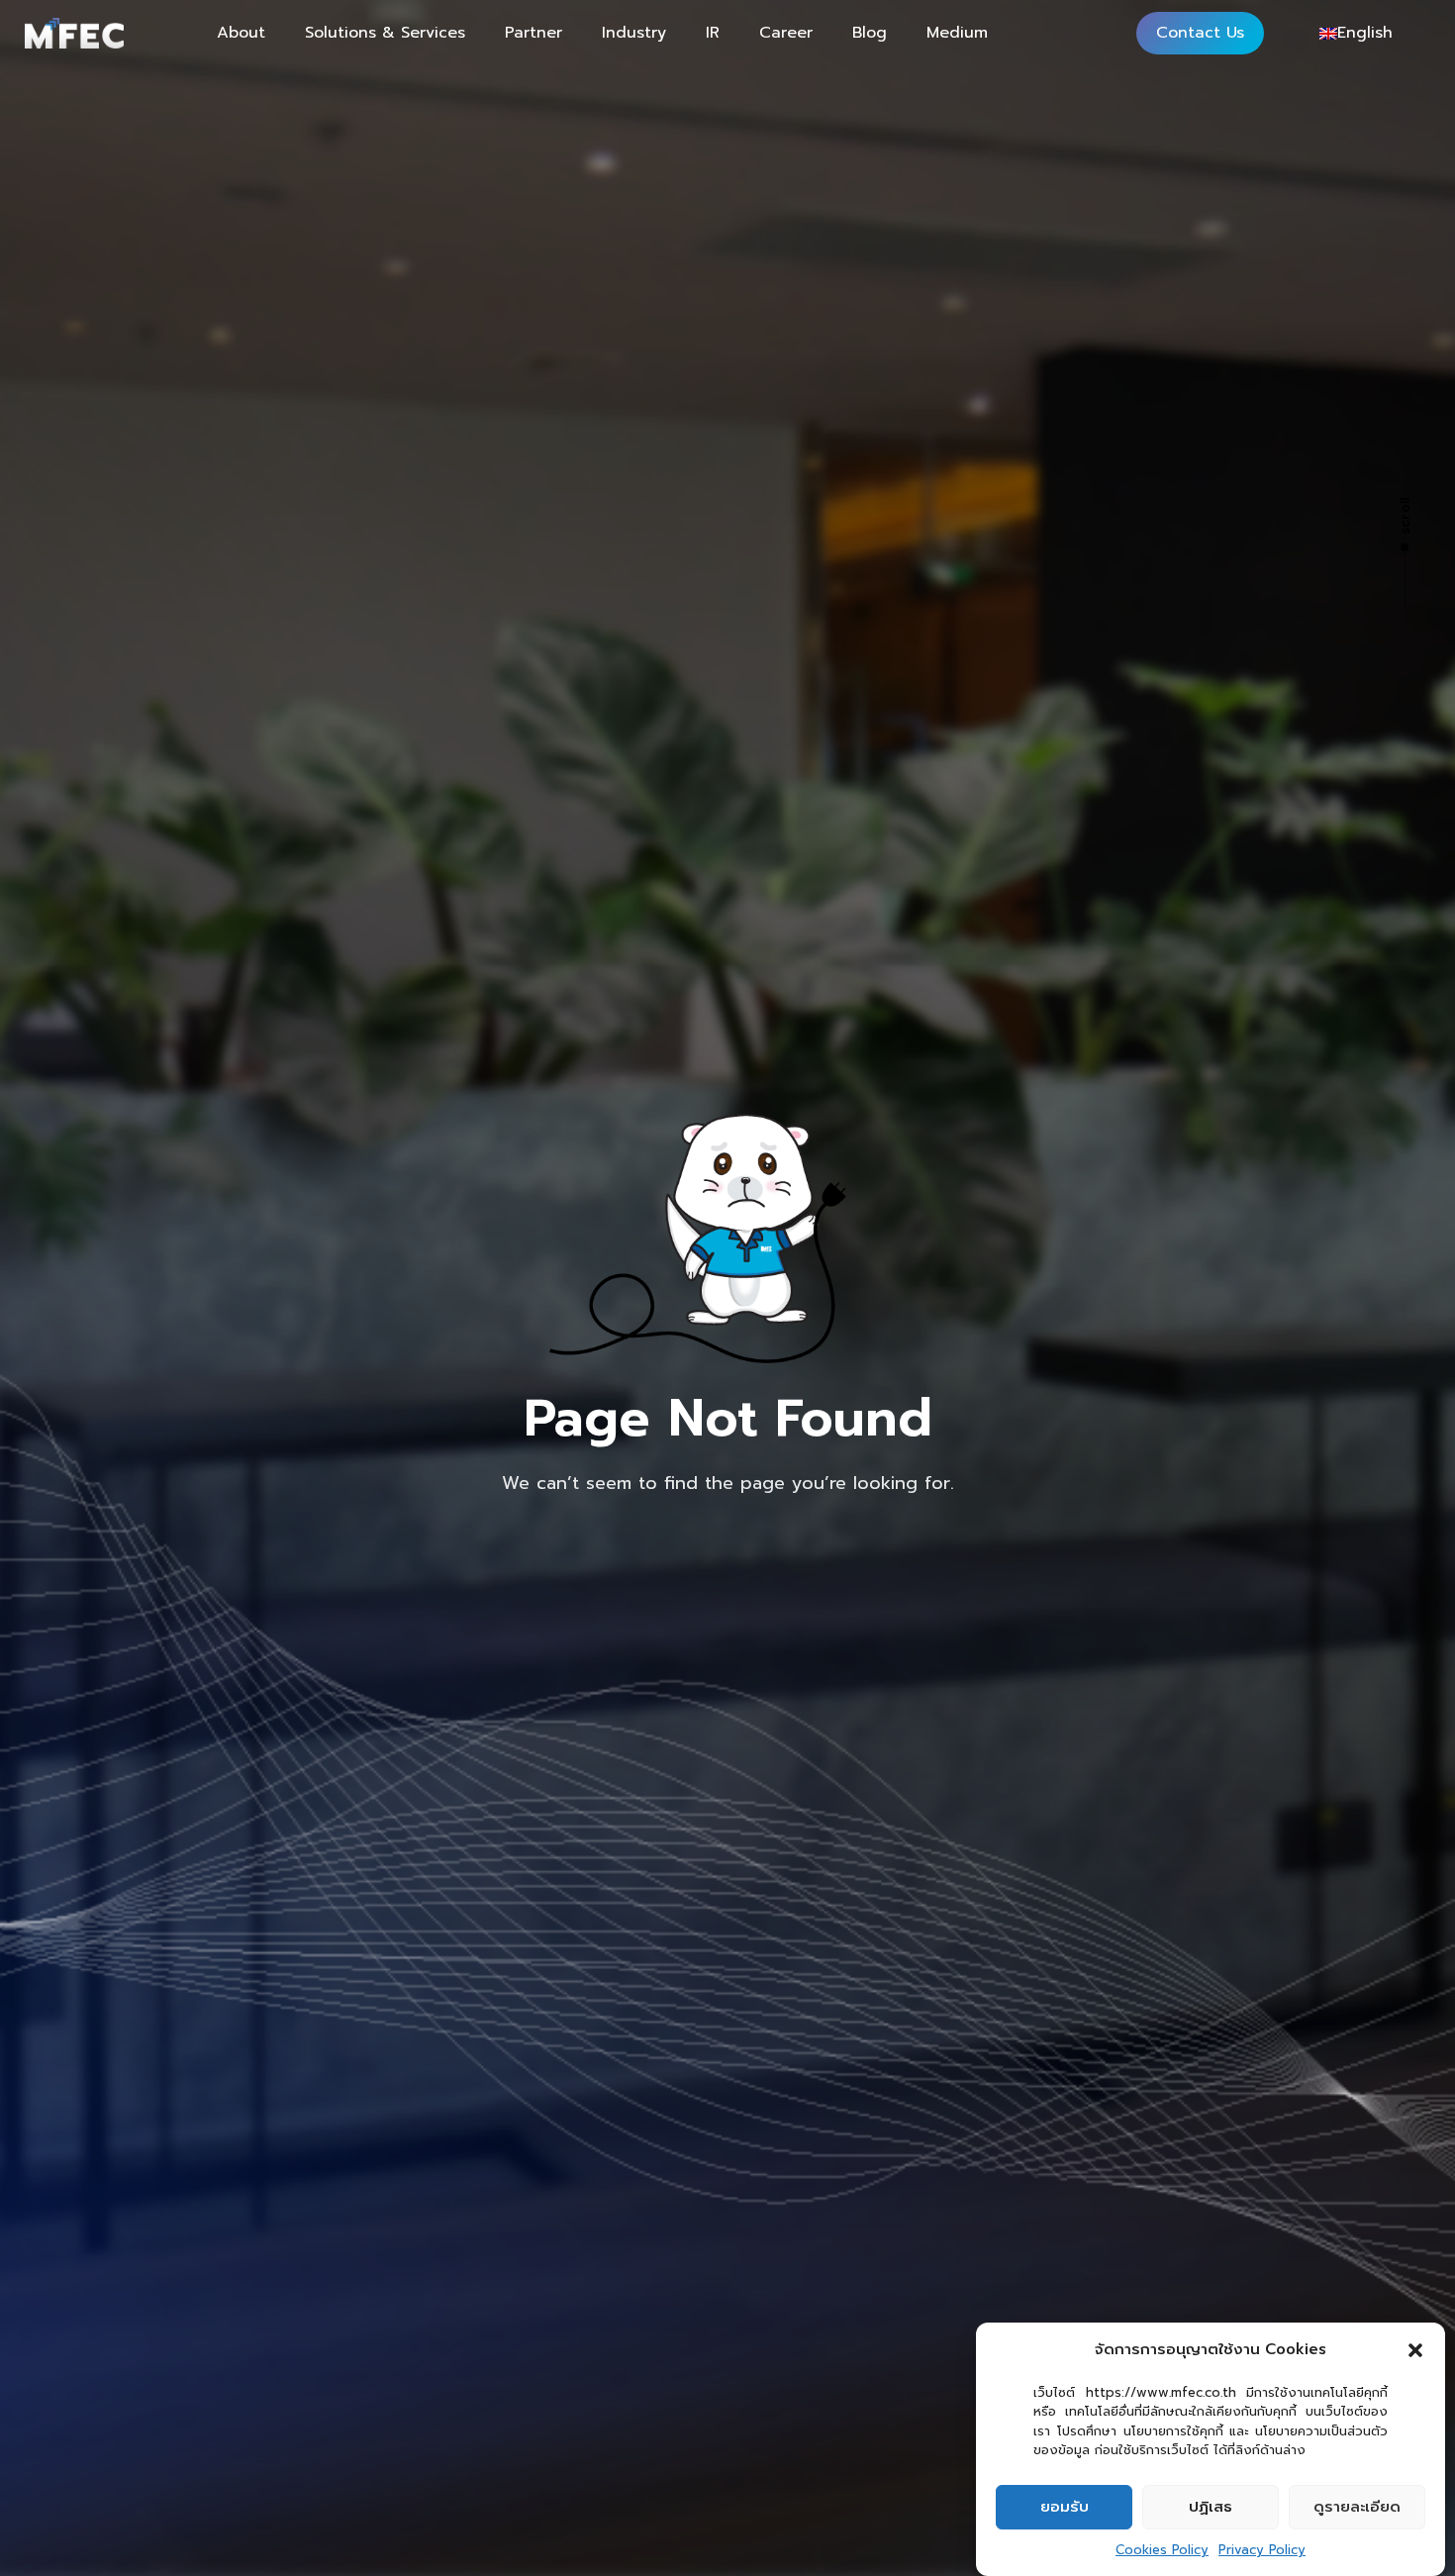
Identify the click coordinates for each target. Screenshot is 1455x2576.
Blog (870, 33)
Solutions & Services (385, 33)
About (241, 33)
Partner (533, 33)
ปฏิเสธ (1211, 2507)
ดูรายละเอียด (1357, 2507)
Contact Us (1200, 33)
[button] (1415, 2350)
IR (713, 33)
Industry (634, 33)
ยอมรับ (1065, 2507)
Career (786, 33)
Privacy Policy (1262, 2550)
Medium (957, 33)
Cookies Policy (1162, 2550)
